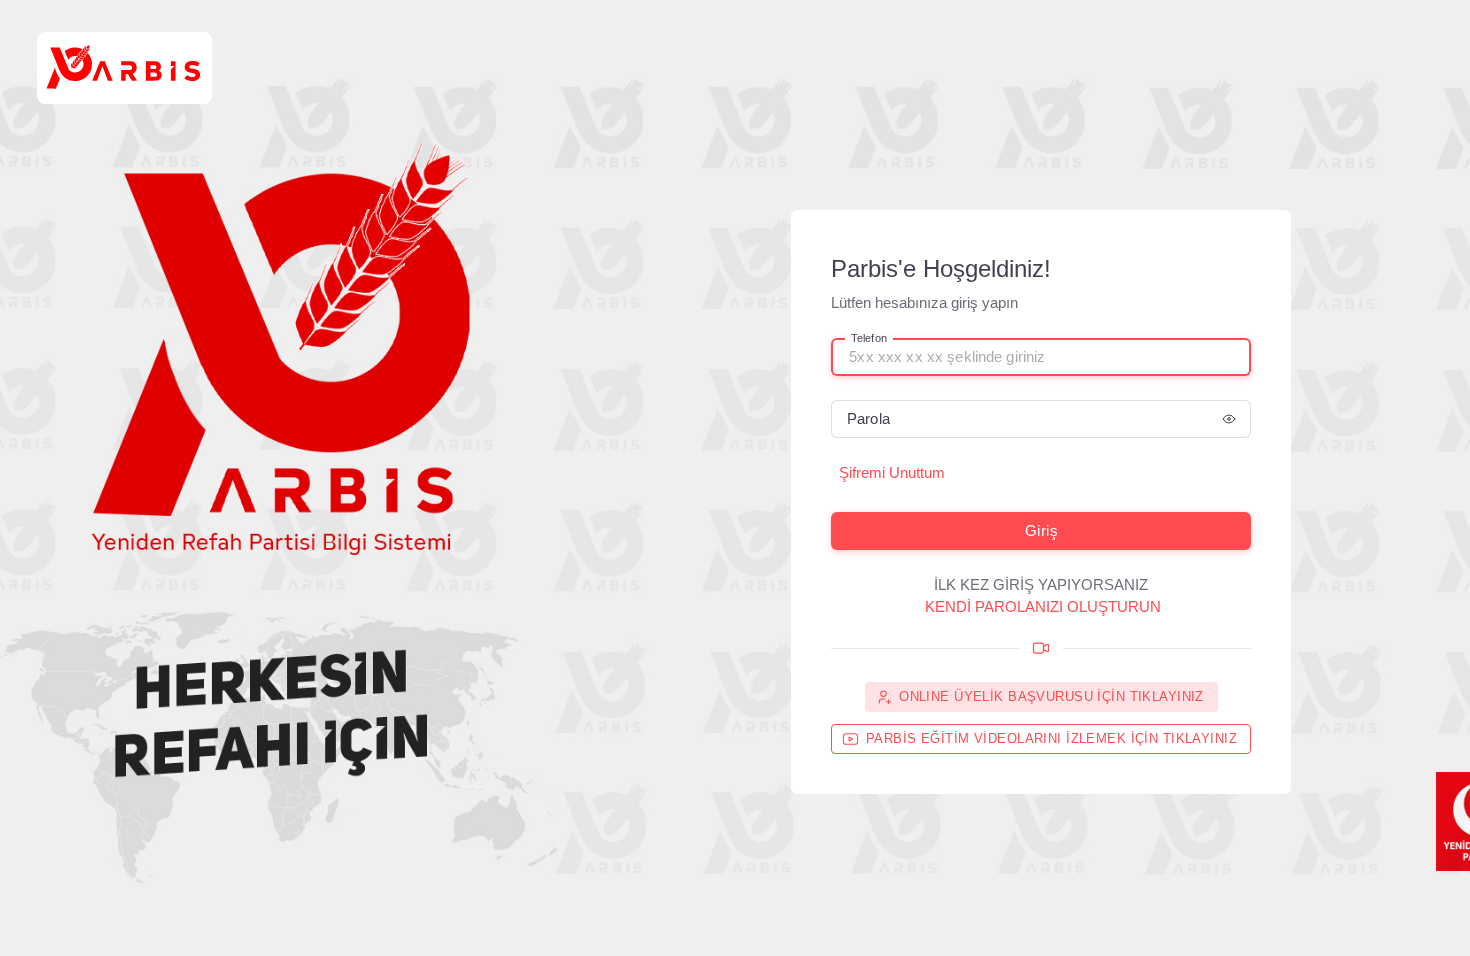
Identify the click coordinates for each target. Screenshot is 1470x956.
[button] (1229, 419)
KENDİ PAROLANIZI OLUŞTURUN (1043, 606)
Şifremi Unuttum (892, 472)
